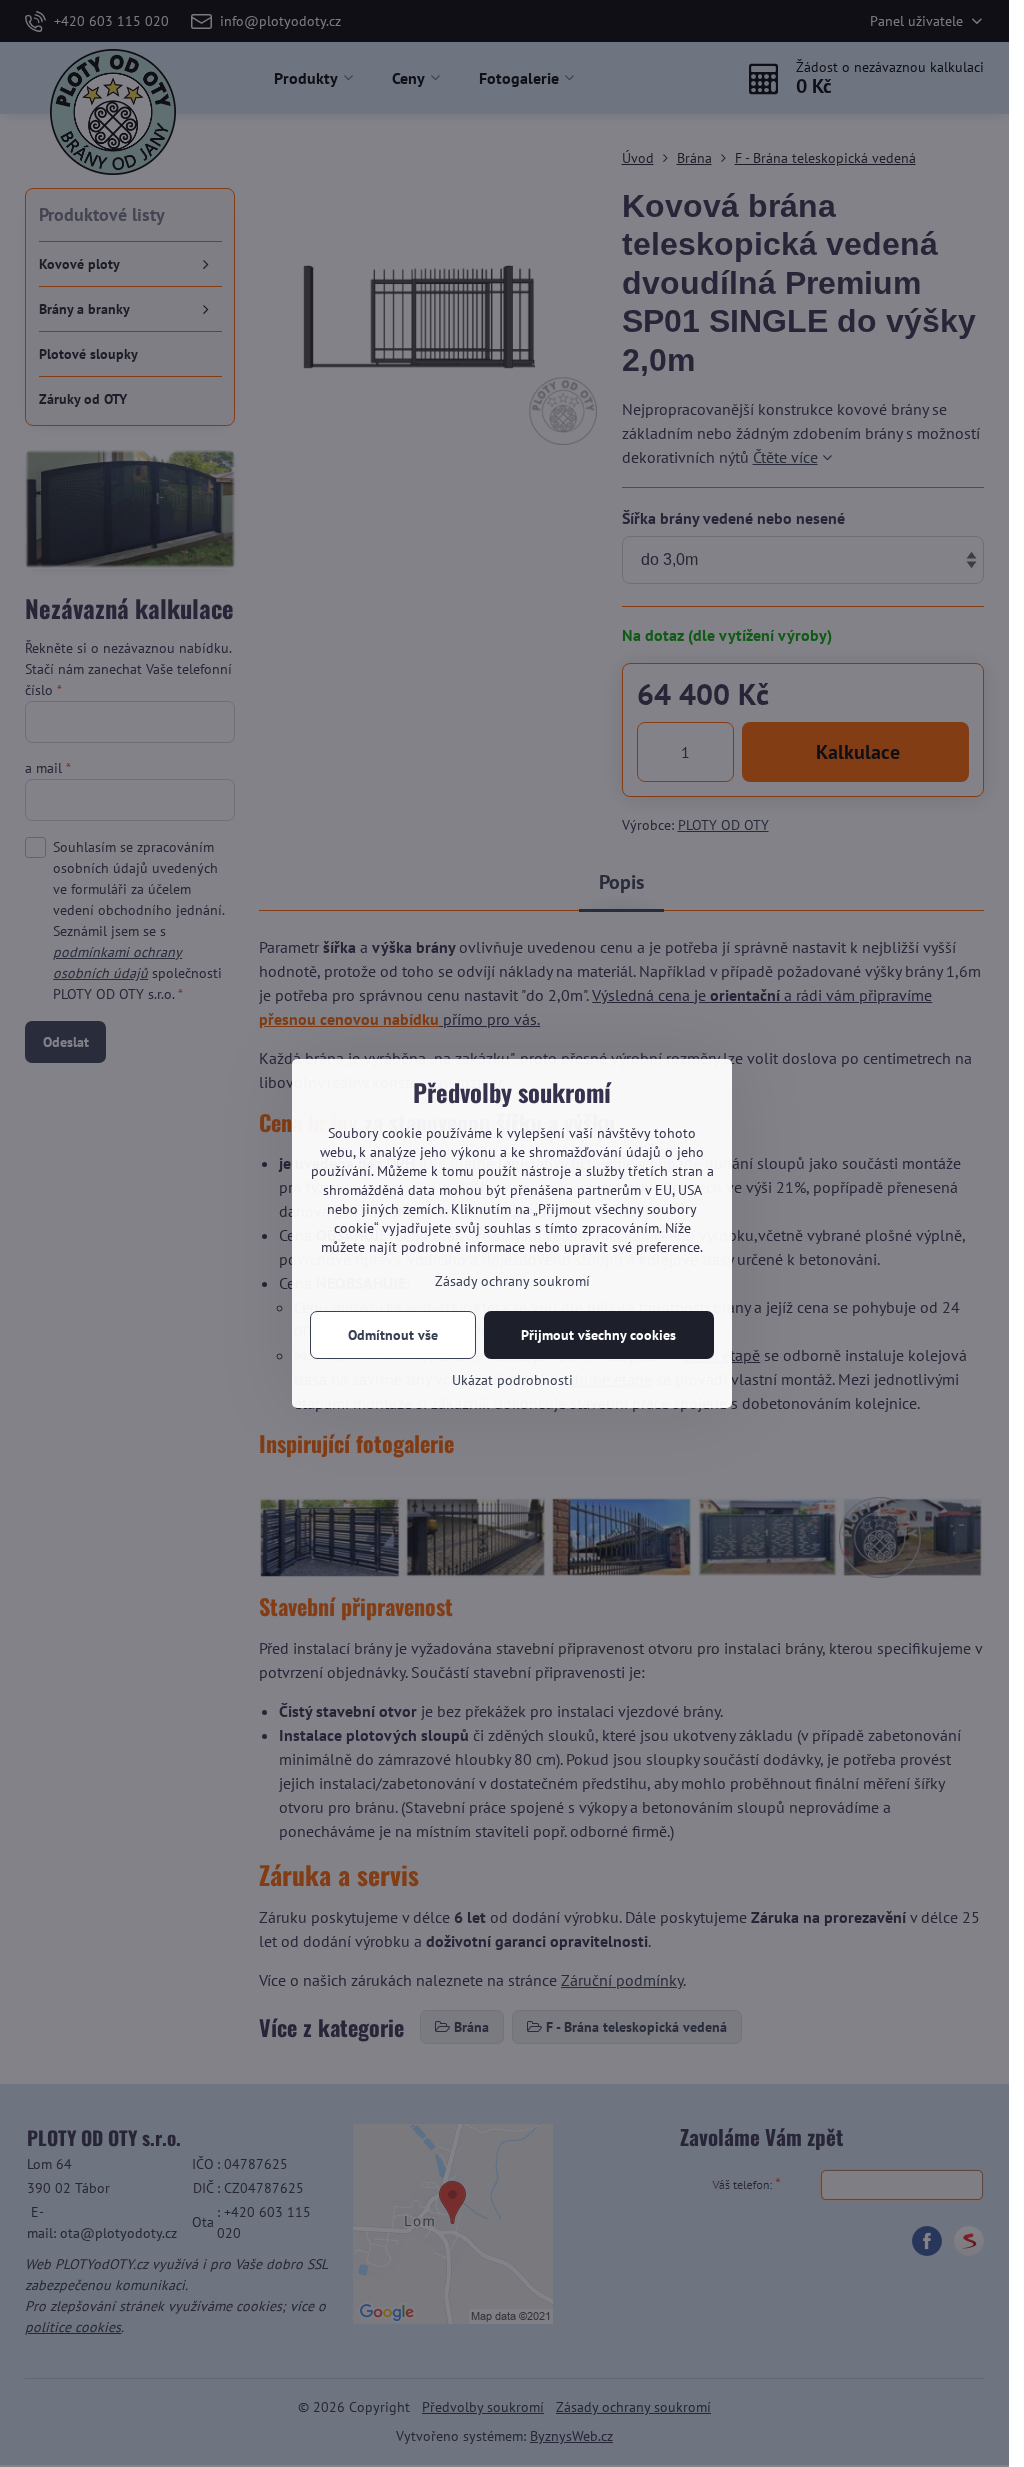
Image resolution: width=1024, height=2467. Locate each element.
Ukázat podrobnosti (512, 1380)
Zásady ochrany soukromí (512, 1281)
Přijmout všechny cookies (598, 1335)
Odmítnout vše (393, 1335)
